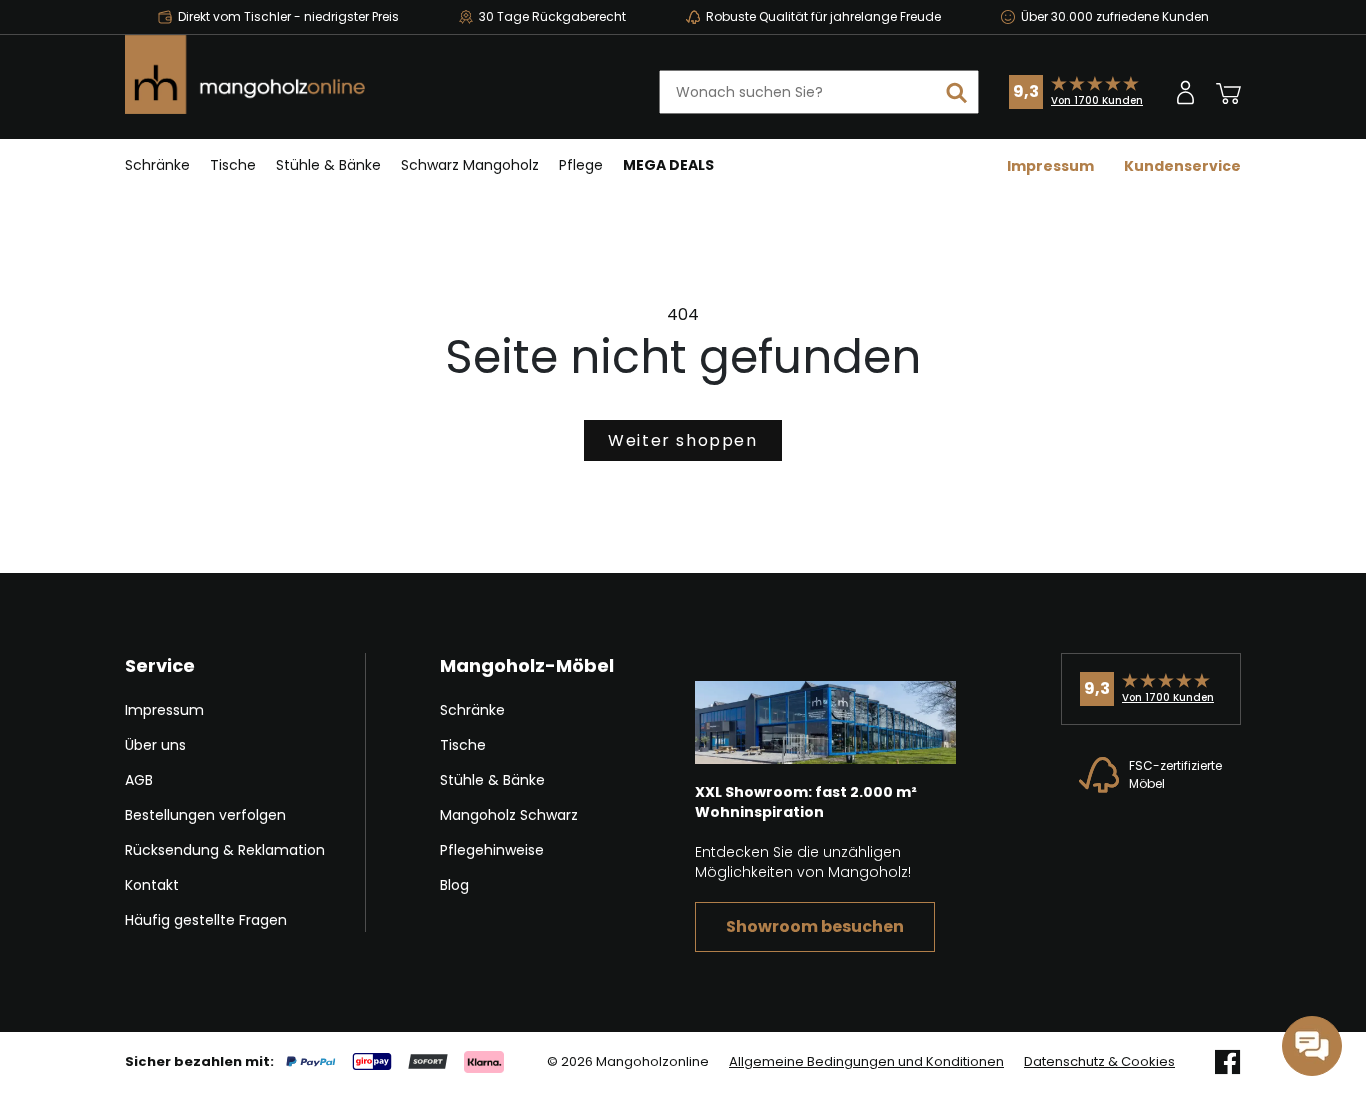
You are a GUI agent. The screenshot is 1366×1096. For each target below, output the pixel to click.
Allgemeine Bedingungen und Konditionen (866, 1062)
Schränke (157, 165)
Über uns (155, 745)
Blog (454, 885)
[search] (957, 92)
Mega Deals (668, 165)
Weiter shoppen (682, 440)
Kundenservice (1182, 166)
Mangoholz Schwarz (509, 815)
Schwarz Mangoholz (470, 165)
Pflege (581, 165)
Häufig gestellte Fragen (206, 920)
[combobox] (819, 92)
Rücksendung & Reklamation (225, 850)
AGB (139, 780)
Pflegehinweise (492, 850)
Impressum (1050, 166)
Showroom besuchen (815, 926)
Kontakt (152, 885)
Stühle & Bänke (328, 165)
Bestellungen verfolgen (205, 815)
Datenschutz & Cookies (1099, 1062)
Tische (233, 165)
